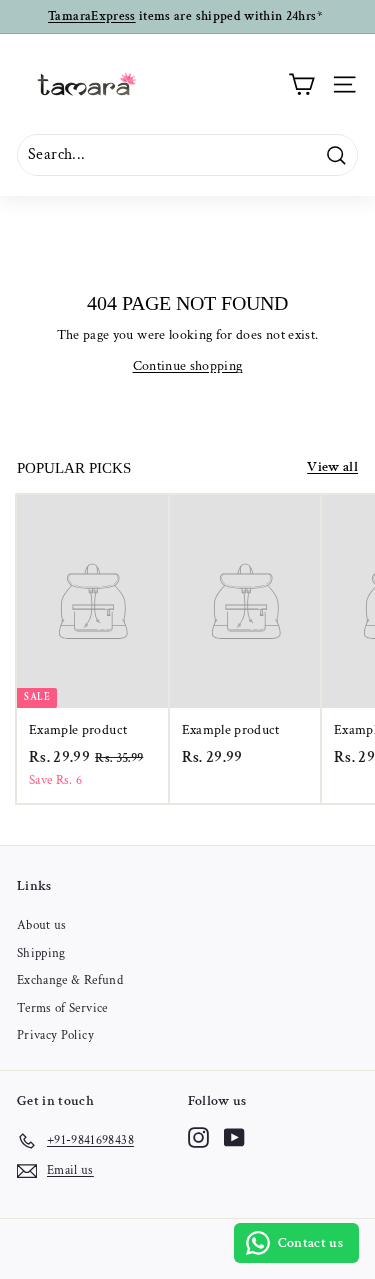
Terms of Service (62, 1008)
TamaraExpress (92, 16)
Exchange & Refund (70, 980)
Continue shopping (188, 366)
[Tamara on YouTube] (234, 1137)
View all (332, 467)
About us (42, 925)
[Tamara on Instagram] (198, 1137)
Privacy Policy (55, 1035)
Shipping (41, 953)
